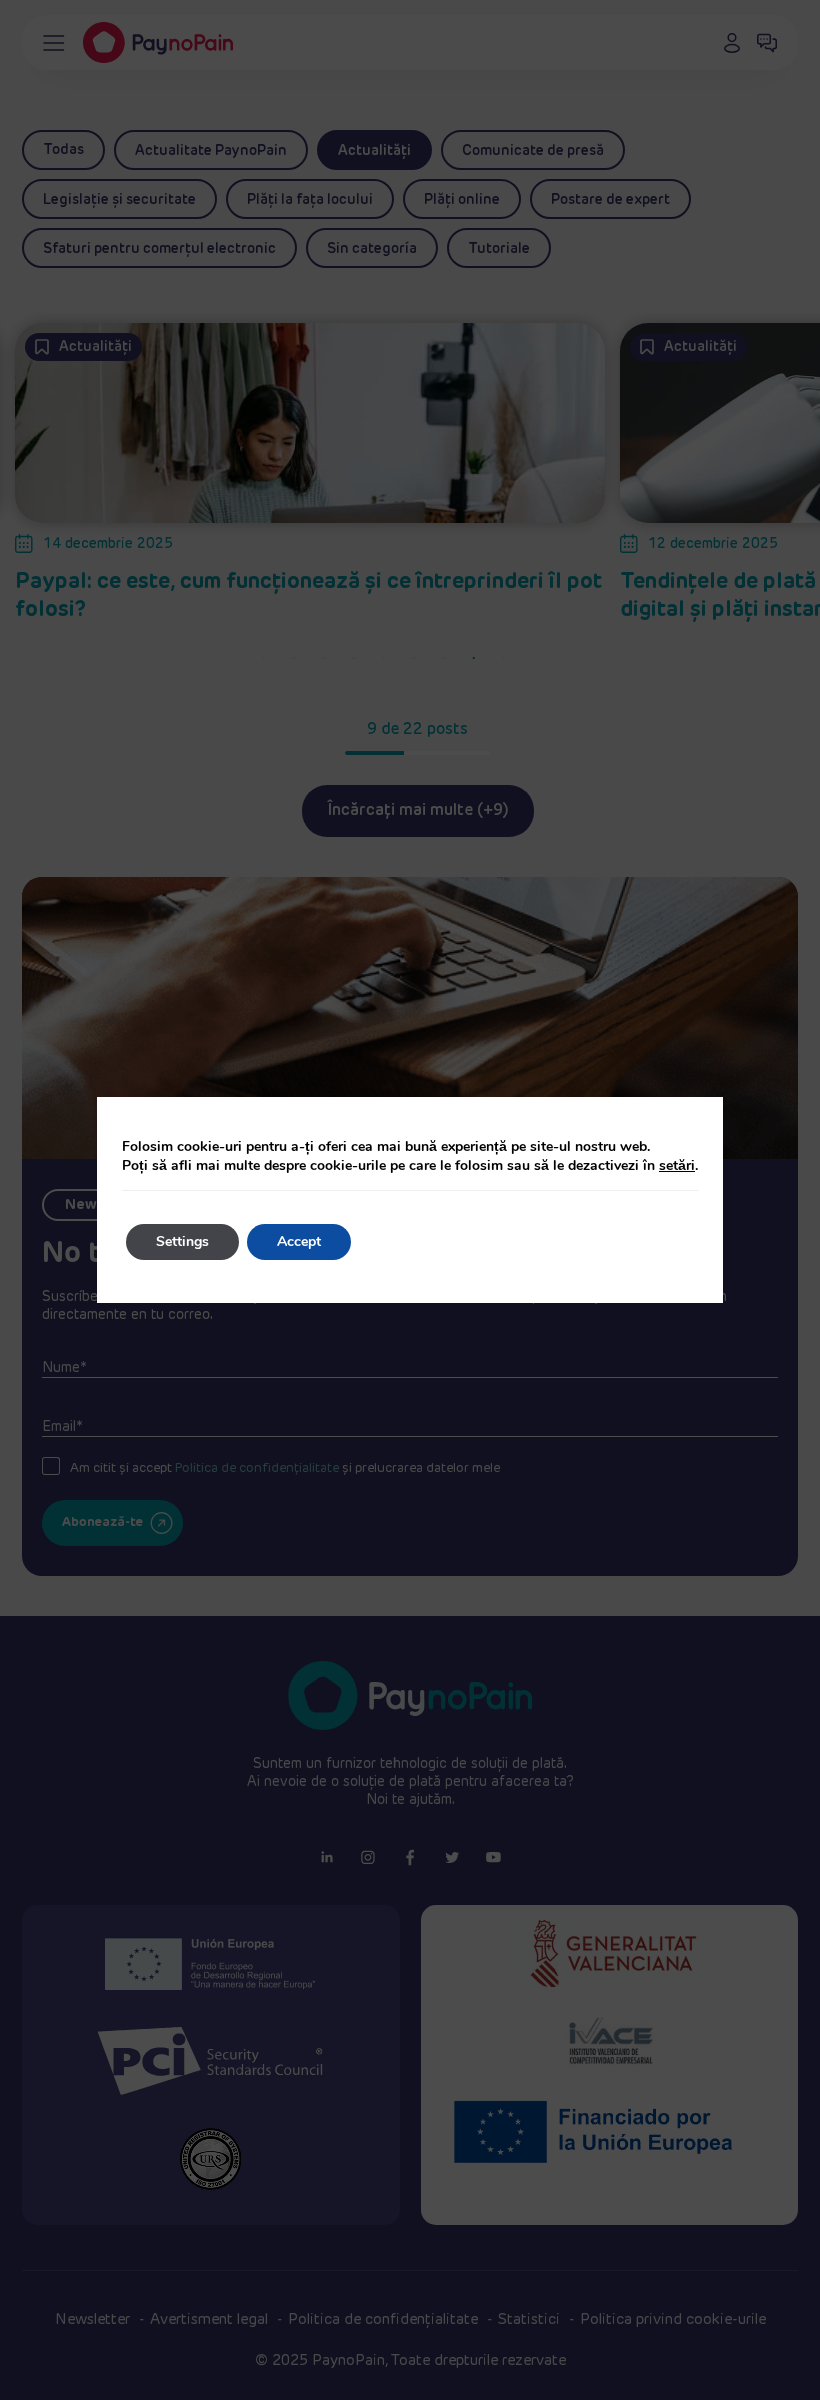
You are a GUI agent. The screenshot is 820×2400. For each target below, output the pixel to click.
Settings (182, 1241)
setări (677, 1165)
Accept (299, 1241)
